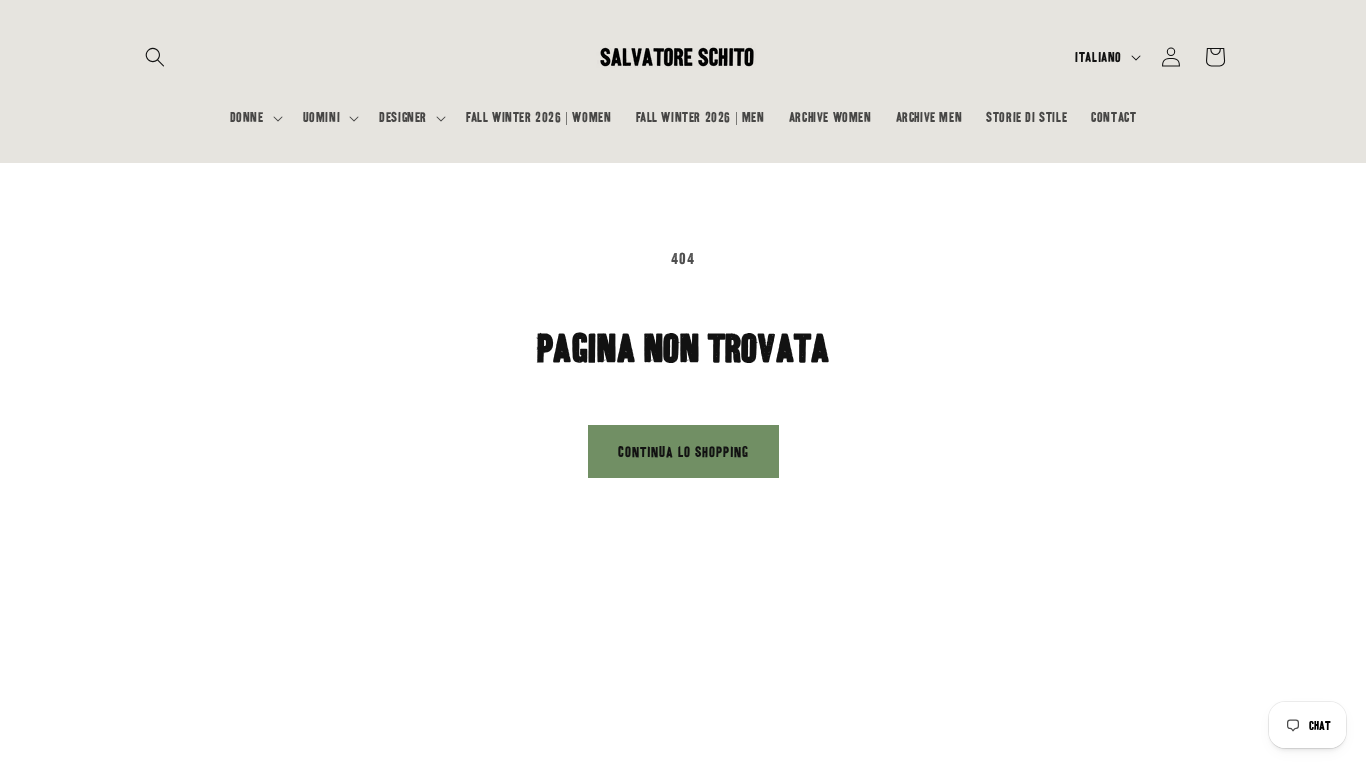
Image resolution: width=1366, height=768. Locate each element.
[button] (155, 57)
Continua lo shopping (683, 452)
